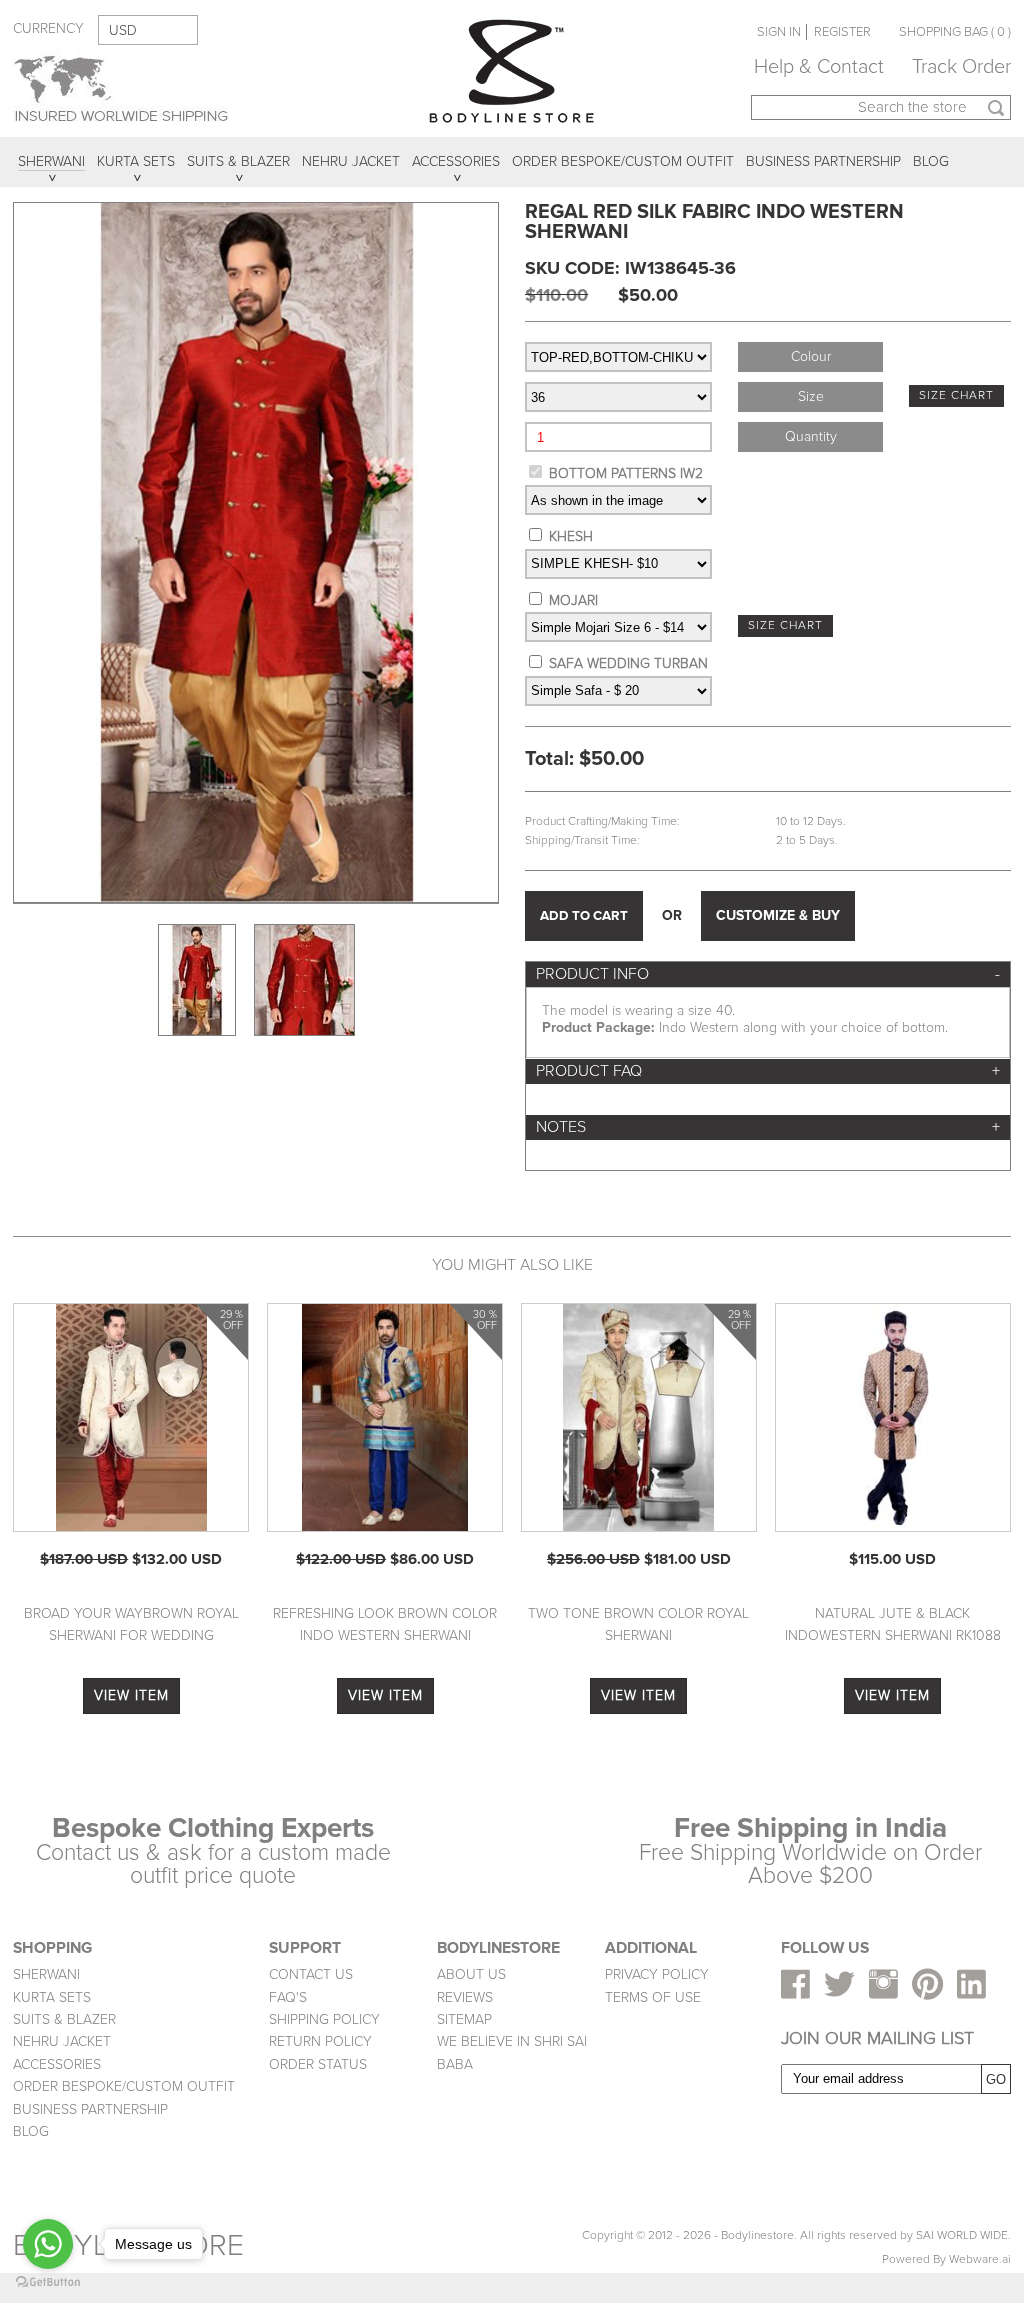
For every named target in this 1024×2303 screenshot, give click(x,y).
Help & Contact (819, 67)
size (811, 396)
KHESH (571, 536)
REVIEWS (465, 1997)
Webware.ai (980, 2259)
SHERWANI (46, 1974)
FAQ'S (288, 1997)
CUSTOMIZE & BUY (778, 915)
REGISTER (842, 32)
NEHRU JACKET (62, 2041)
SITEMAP (464, 2019)
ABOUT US (471, 1974)
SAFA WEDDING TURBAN (628, 663)
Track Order (961, 67)
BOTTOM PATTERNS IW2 (626, 473)
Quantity (811, 436)
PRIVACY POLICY (657, 1974)
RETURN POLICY (320, 2041)
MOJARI (573, 600)
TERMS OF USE (653, 1997)
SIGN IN (779, 32)
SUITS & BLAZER (64, 2019)
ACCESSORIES (57, 2064)
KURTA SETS (52, 1997)
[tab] (768, 974)
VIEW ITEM (131, 1695)
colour (811, 356)
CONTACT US (311, 1974)
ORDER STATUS (318, 2064)
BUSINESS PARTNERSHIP (90, 2109)
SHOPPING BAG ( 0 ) (955, 32)
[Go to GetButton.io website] (48, 2282)
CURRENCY (48, 28)
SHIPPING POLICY (324, 2019)
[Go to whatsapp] (48, 2244)
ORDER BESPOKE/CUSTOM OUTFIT (124, 2086)
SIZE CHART (956, 395)
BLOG (31, 2131)
